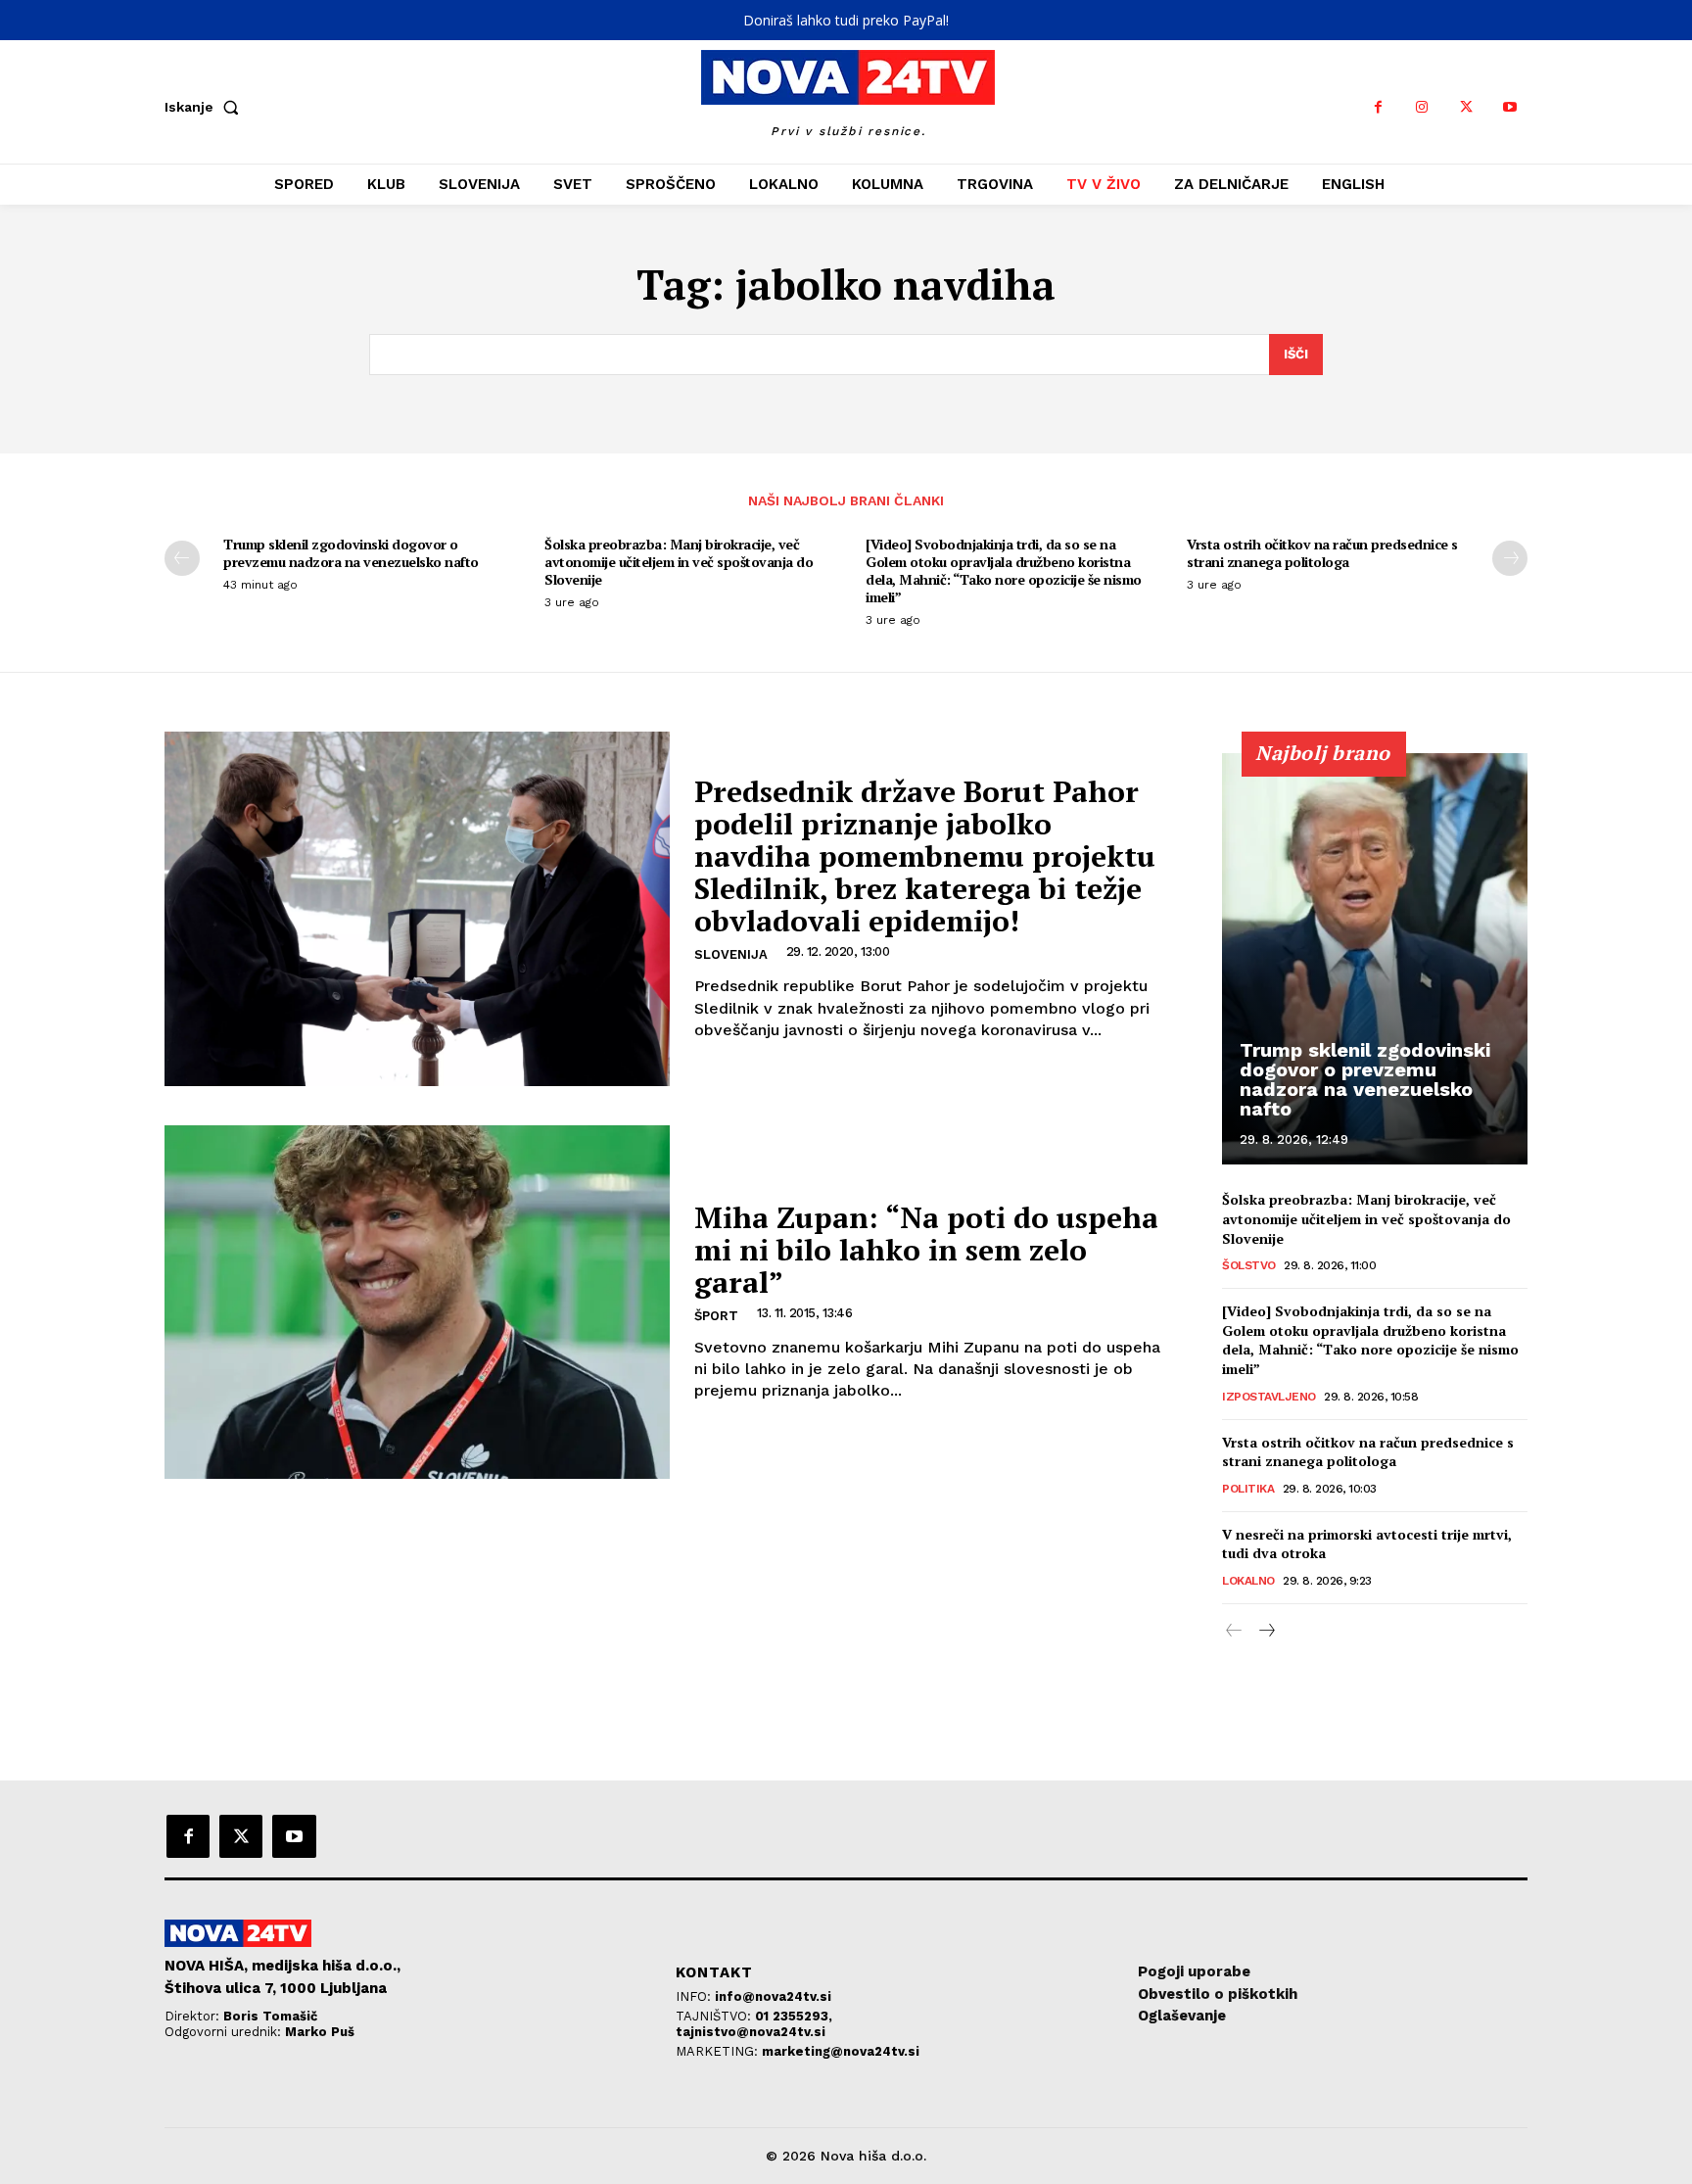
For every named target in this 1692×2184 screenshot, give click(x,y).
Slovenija (731, 954)
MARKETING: (719, 2051)
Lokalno (1248, 1581)
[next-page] (1510, 558)
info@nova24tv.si (773, 1996)
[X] (1466, 107)
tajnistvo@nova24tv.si (751, 2032)
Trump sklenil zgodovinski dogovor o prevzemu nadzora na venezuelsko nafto (351, 553)
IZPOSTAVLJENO (1269, 1397)
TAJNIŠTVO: (715, 2016)
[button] (206, 107)
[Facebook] (1378, 107)
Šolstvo (1249, 1265)
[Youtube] (1510, 107)
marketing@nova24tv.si (841, 2051)
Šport (716, 1316)
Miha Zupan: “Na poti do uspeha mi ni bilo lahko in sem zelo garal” (926, 1250)
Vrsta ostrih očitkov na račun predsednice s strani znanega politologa (1322, 553)
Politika (1248, 1489)
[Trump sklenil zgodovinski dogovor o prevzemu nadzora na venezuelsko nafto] (1375, 959)
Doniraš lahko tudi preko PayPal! (846, 20)
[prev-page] (182, 558)
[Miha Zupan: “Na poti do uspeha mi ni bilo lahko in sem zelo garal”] (417, 1302)
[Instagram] (1422, 107)
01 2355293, (794, 2016)
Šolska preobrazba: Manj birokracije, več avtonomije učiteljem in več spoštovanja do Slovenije (679, 562)
